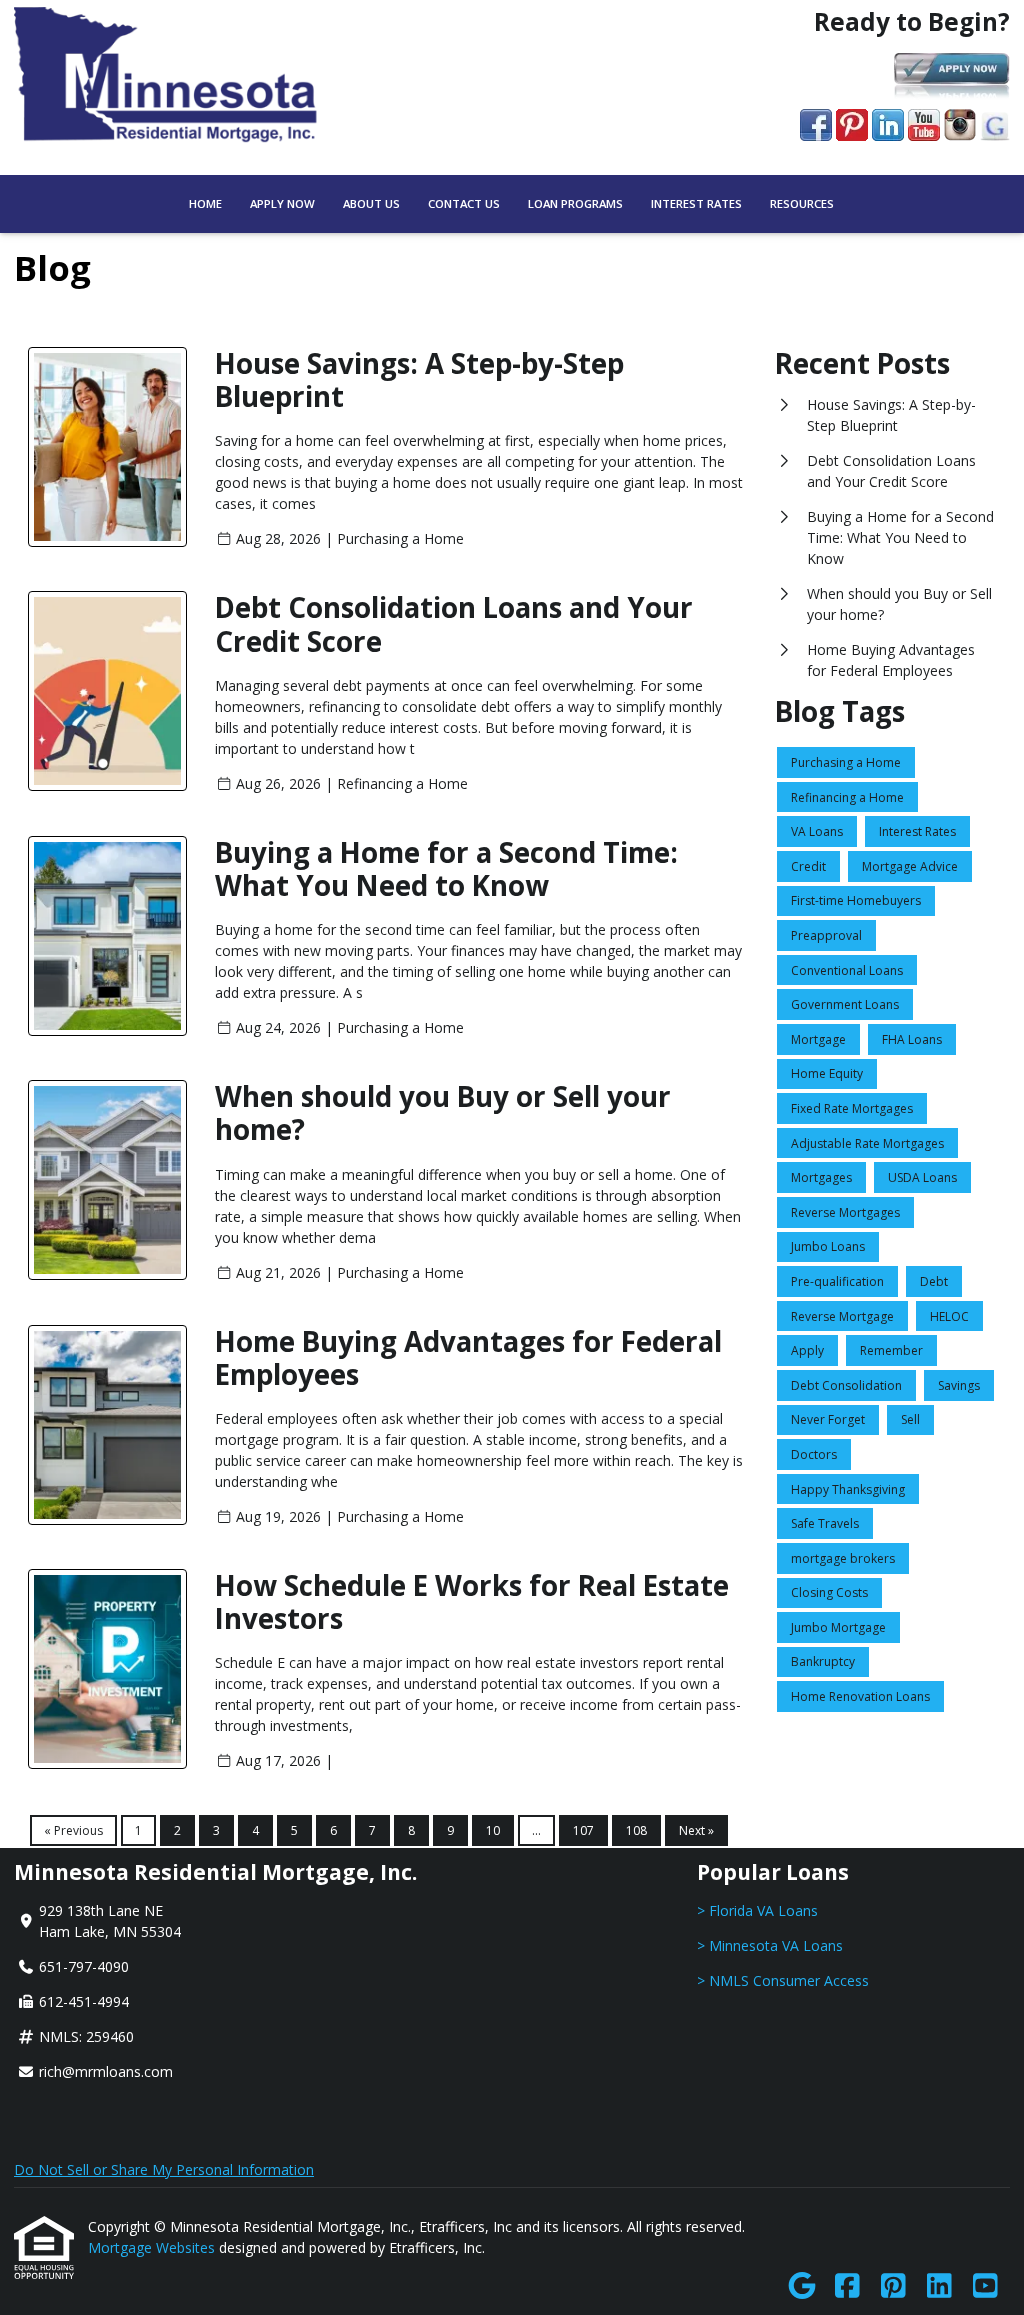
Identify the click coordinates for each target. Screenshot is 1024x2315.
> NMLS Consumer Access (783, 1980)
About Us (371, 203)
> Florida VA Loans (757, 1910)
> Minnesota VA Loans (770, 1945)
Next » (696, 1830)
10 (493, 1830)
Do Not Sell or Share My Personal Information (164, 2169)
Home (205, 203)
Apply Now (282, 203)
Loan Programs (575, 203)
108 (636, 1830)
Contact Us (464, 203)
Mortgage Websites (153, 2247)
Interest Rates (696, 203)
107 (583, 1830)
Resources (802, 203)
